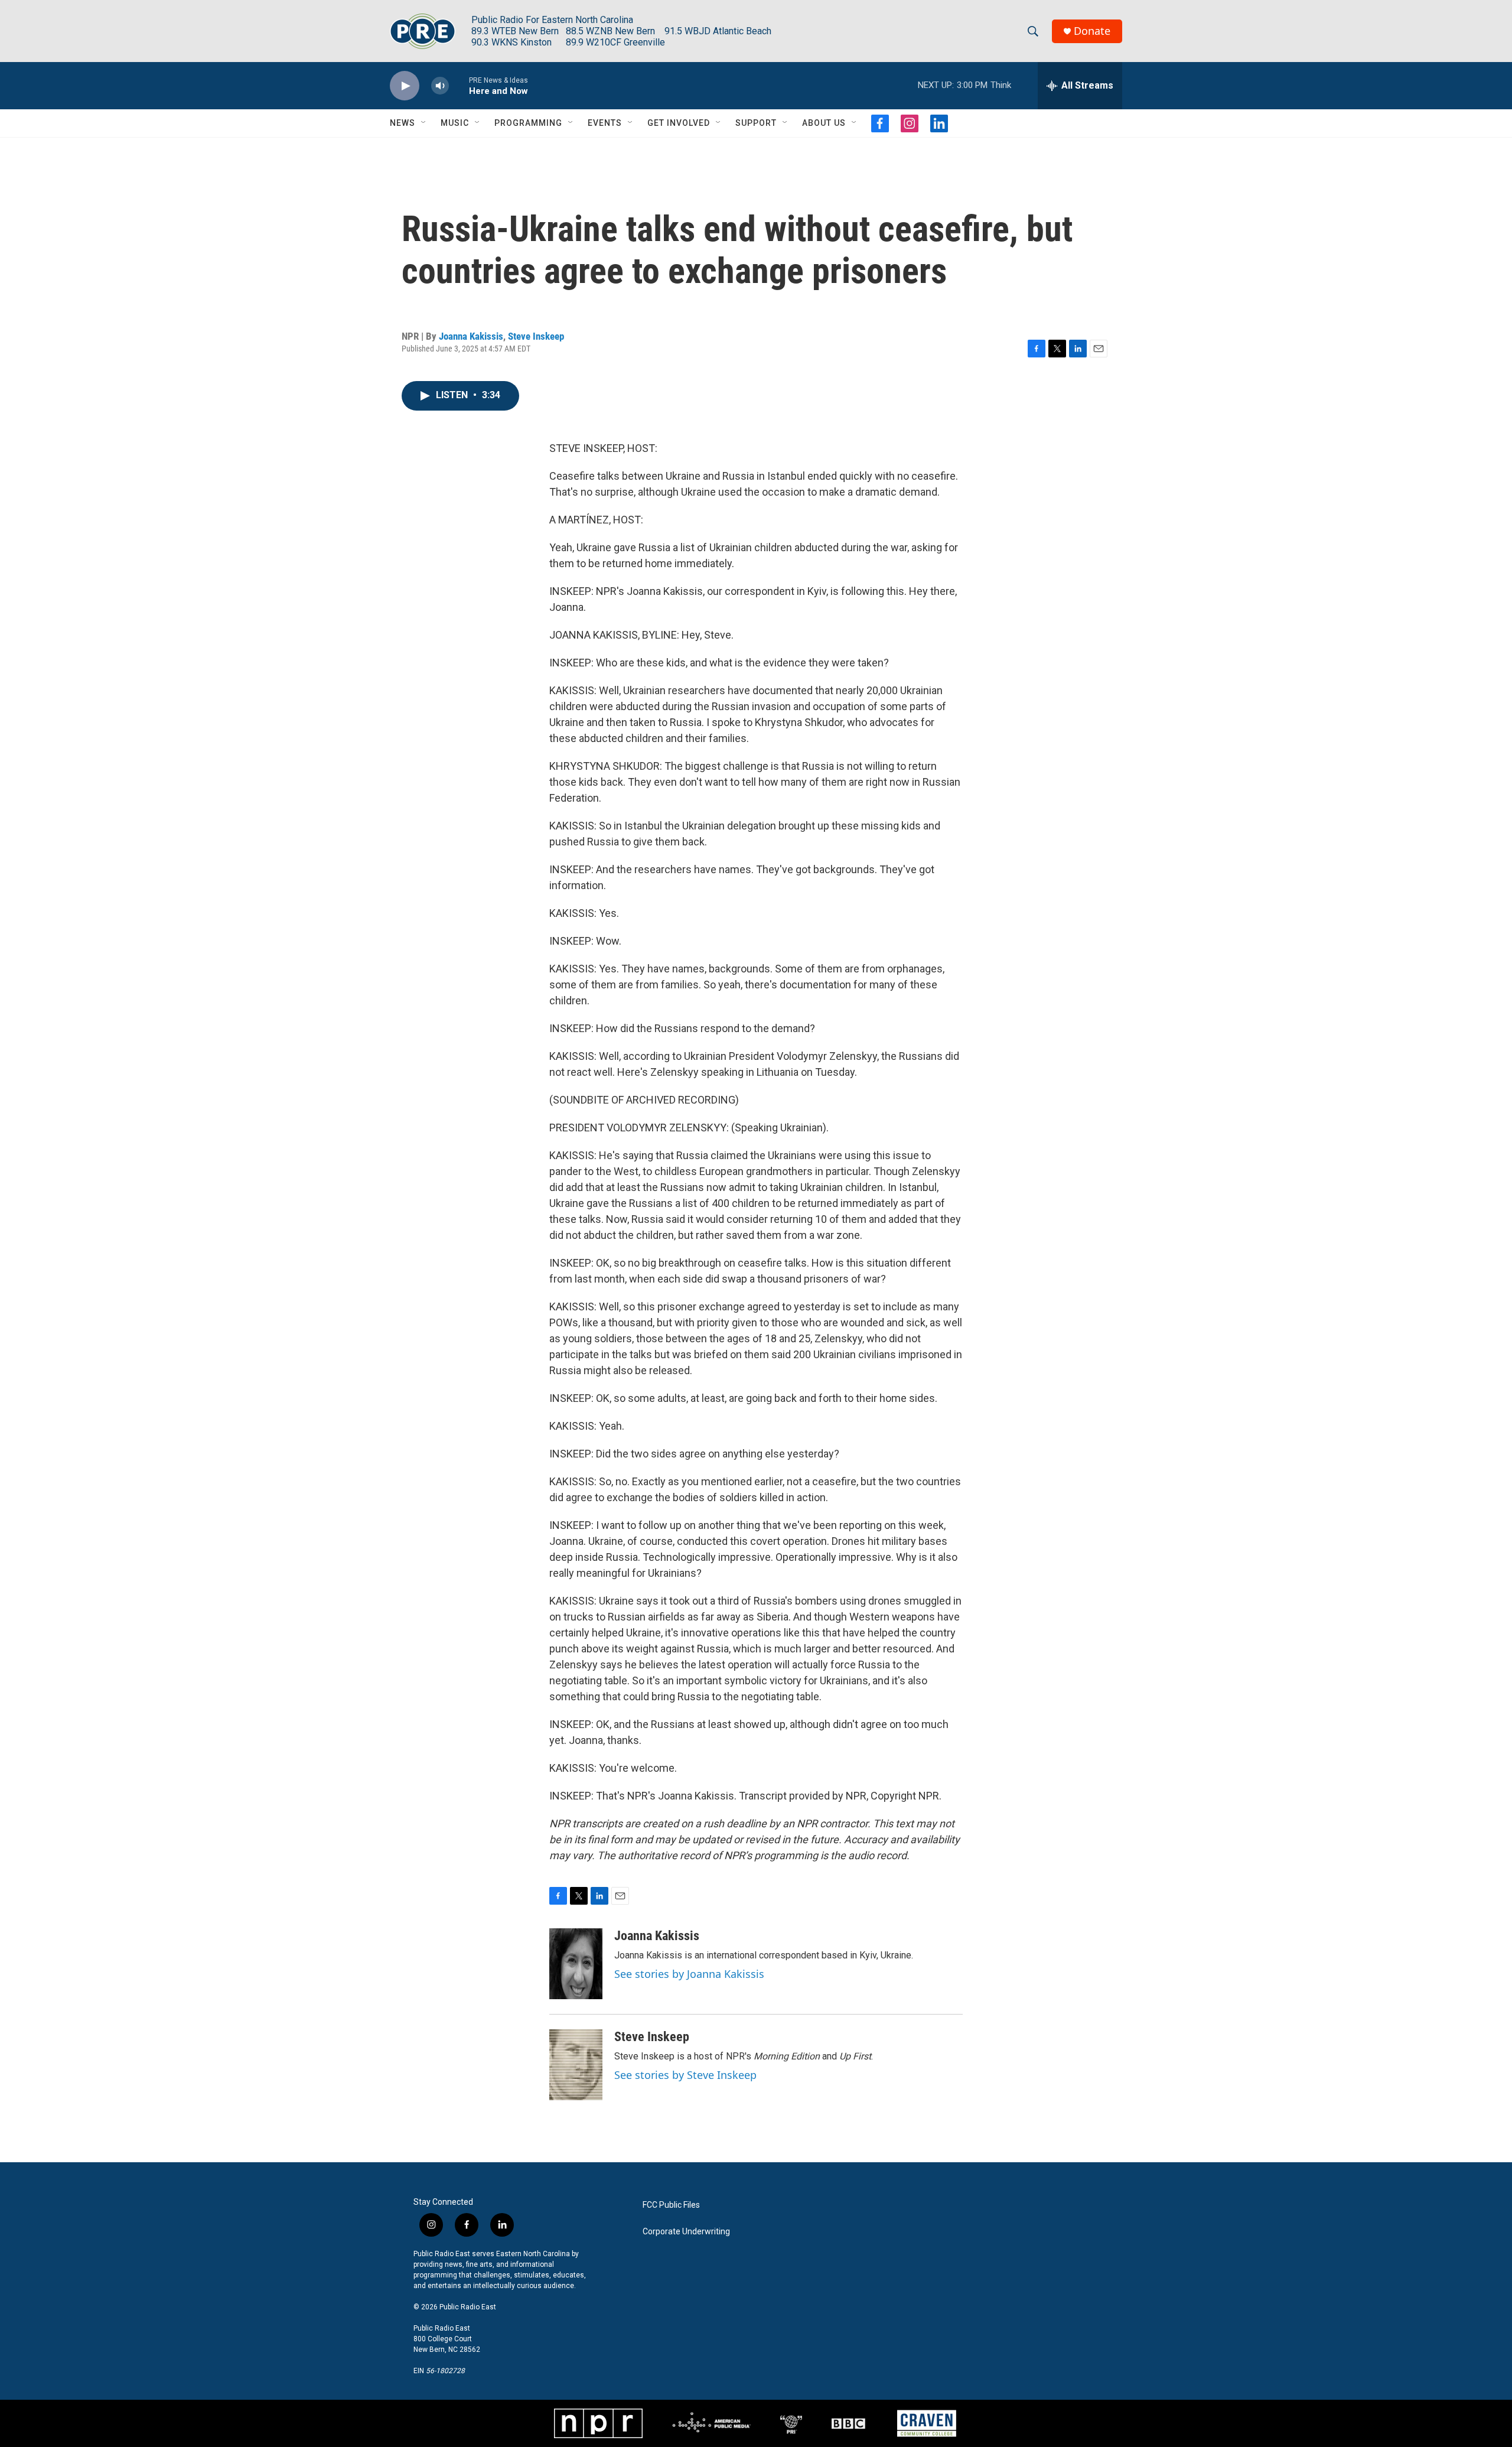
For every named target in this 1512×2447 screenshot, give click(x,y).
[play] (405, 86)
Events (605, 123)
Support (756, 123)
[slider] (459, 85)
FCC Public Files (671, 2205)
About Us (824, 123)
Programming (528, 123)
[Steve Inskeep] (576, 2065)
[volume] (440, 86)
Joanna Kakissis (471, 336)
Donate (1092, 31)
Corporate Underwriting (686, 2232)
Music (455, 123)
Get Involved (679, 123)
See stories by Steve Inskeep (685, 2075)
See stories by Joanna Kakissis (689, 1974)
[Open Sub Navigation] (424, 123)
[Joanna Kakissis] (576, 1964)
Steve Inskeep (536, 336)
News (403, 123)
